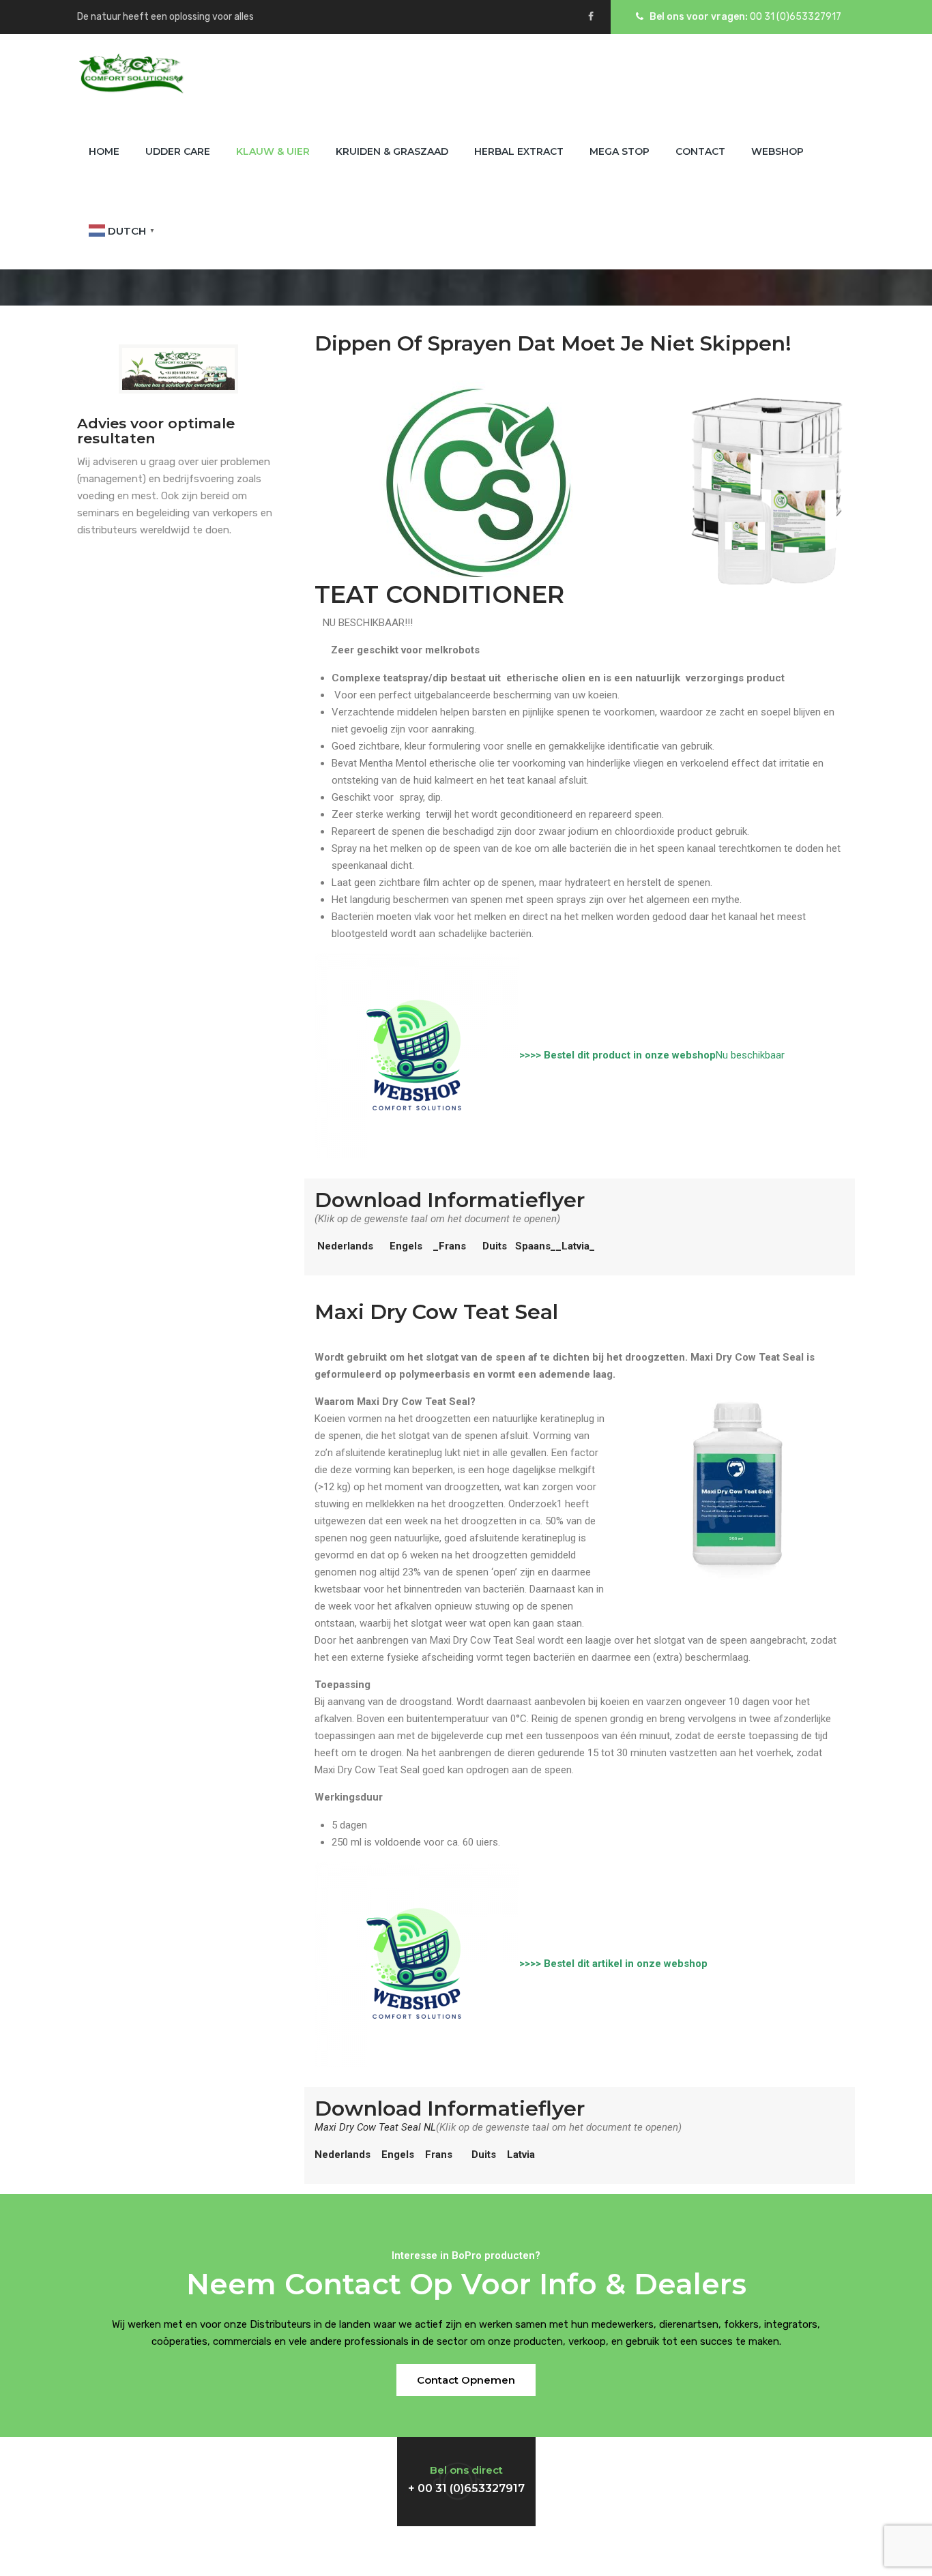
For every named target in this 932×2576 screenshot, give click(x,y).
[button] (466, 2380)
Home (104, 151)
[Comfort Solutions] (131, 73)
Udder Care (178, 151)
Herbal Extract (519, 151)
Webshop (777, 151)
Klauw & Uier (273, 151)
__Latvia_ (573, 1246)
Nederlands (345, 1246)
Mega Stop (620, 151)
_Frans (450, 1246)
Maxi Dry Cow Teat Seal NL (375, 2127)
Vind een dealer (683, 2468)
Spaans (533, 1246)
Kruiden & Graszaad (392, 151)
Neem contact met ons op (192, 2468)
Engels (406, 1246)
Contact (700, 151)
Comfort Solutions (465, 2551)
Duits (496, 1246)
